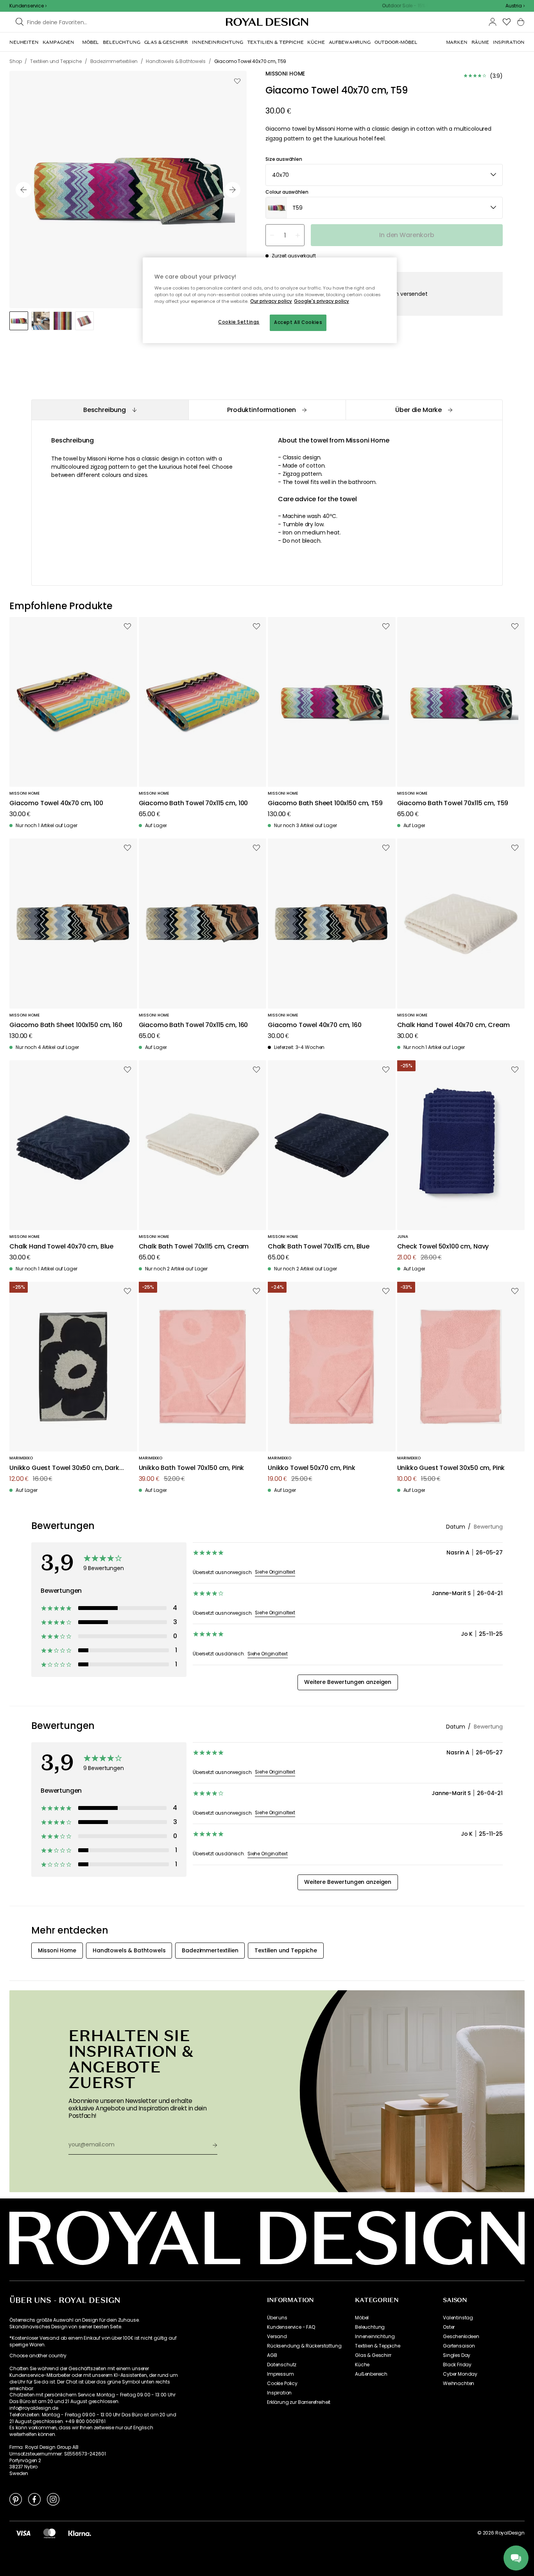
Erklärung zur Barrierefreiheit (299, 2402)
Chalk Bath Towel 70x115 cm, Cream (194, 1247)
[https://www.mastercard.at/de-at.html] (49, 2533)
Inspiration (279, 2393)
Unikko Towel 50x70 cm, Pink (312, 1468)
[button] (515, 6)
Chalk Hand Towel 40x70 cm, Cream (453, 1025)
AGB (272, 2355)
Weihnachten (459, 2384)
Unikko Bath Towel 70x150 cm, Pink (192, 1468)
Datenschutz (282, 2365)
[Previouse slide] (23, 190)
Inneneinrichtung (375, 2337)
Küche (362, 2365)
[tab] (110, 410)
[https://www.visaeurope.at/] (23, 2533)
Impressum (280, 2374)
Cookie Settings (239, 322)
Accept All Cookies (298, 322)
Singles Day (457, 2355)
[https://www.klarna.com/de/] (80, 2533)
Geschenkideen (461, 2337)
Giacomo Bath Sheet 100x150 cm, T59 (325, 803)
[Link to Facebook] (34, 2499)
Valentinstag (458, 2318)
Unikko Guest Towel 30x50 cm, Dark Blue (64, 1468)
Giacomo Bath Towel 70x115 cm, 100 (194, 803)
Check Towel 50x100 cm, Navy (443, 1247)
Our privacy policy (271, 301)
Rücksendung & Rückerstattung (304, 2346)
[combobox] (515, 6)
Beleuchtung (370, 2327)
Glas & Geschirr (373, 2355)
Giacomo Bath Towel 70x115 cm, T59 (453, 803)
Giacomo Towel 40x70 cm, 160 (315, 1025)
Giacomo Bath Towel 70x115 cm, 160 (194, 1025)
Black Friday (457, 2365)
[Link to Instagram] (53, 2499)
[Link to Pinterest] (16, 2499)
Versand (277, 2337)
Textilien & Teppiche (378, 2346)
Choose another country (38, 2356)
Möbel (362, 2318)
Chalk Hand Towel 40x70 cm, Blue (61, 1247)
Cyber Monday (460, 2374)
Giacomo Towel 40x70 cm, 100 (56, 803)
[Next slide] (233, 190)
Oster (449, 2327)
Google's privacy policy (322, 301)
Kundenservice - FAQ (291, 2327)
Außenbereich (371, 2374)
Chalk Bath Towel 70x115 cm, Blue (319, 1247)
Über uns (277, 2318)
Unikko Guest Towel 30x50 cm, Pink (451, 1468)
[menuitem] (24, 42)
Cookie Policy (282, 2384)
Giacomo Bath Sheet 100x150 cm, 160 (66, 1025)
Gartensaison (459, 2346)
